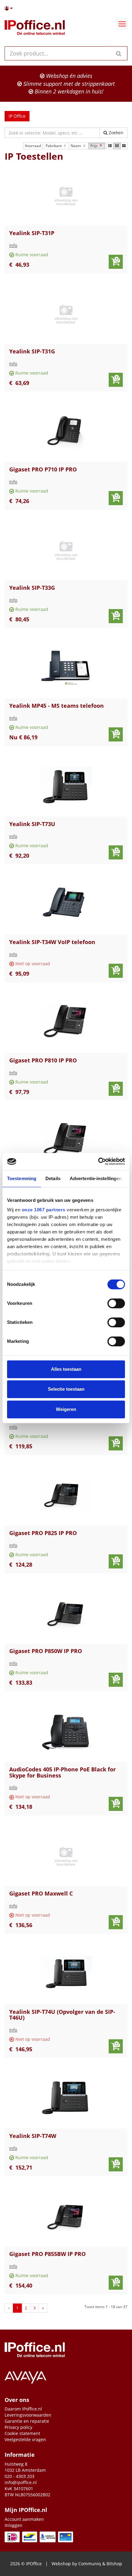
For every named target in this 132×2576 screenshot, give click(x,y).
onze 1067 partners (44, 1210)
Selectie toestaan (66, 1389)
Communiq (90, 2564)
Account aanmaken (24, 2519)
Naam (76, 146)
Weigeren (66, 1409)
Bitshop (114, 2564)
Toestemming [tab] (22, 1178)
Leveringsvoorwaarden (28, 2415)
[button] (66, 8)
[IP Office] (35, 29)
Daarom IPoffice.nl (23, 2409)
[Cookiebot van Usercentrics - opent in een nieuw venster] (98, 1161)
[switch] (116, 1303)
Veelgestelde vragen (25, 2439)
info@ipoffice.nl (21, 2482)
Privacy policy (18, 2427)
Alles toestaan (66, 1369)
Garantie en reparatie (27, 2421)
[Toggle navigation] (122, 24)
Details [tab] (53, 1178)
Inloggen (14, 2525)
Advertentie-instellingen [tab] (96, 1178)
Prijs (94, 146)
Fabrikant (54, 146)
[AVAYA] (66, 2376)
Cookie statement (22, 2433)
